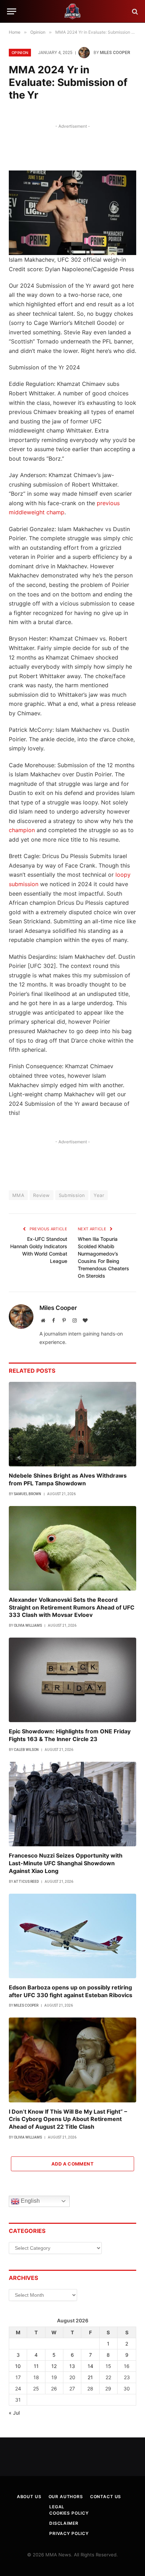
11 (36, 2366)
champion (22, 830)
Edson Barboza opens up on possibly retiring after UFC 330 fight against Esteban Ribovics (71, 1991)
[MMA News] (72, 11)
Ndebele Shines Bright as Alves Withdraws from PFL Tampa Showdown (68, 1479)
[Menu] (12, 11)
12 (54, 2366)
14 (90, 2366)
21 (90, 2377)
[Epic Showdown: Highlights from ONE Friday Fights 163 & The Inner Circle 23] (72, 1680)
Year (99, 1195)
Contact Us (106, 2497)
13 (72, 2366)
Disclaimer (64, 2523)
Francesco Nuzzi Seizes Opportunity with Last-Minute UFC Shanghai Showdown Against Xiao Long (66, 1863)
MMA (18, 1195)
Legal (57, 2507)
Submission (72, 1195)
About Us (29, 2497)
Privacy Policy (69, 2533)
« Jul (14, 2413)
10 (18, 2366)
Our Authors (66, 2497)
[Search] (134, 11)
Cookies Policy (69, 2513)
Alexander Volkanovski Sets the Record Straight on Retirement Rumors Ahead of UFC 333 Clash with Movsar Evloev (72, 1607)
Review (41, 1195)
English (30, 2201)
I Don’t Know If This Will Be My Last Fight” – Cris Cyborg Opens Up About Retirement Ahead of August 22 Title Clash (68, 2119)
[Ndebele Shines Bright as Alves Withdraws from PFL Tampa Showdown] (72, 1424)
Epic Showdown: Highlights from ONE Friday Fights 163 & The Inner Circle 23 (70, 1735)
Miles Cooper (115, 53)
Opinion (20, 53)
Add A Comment (72, 2164)
